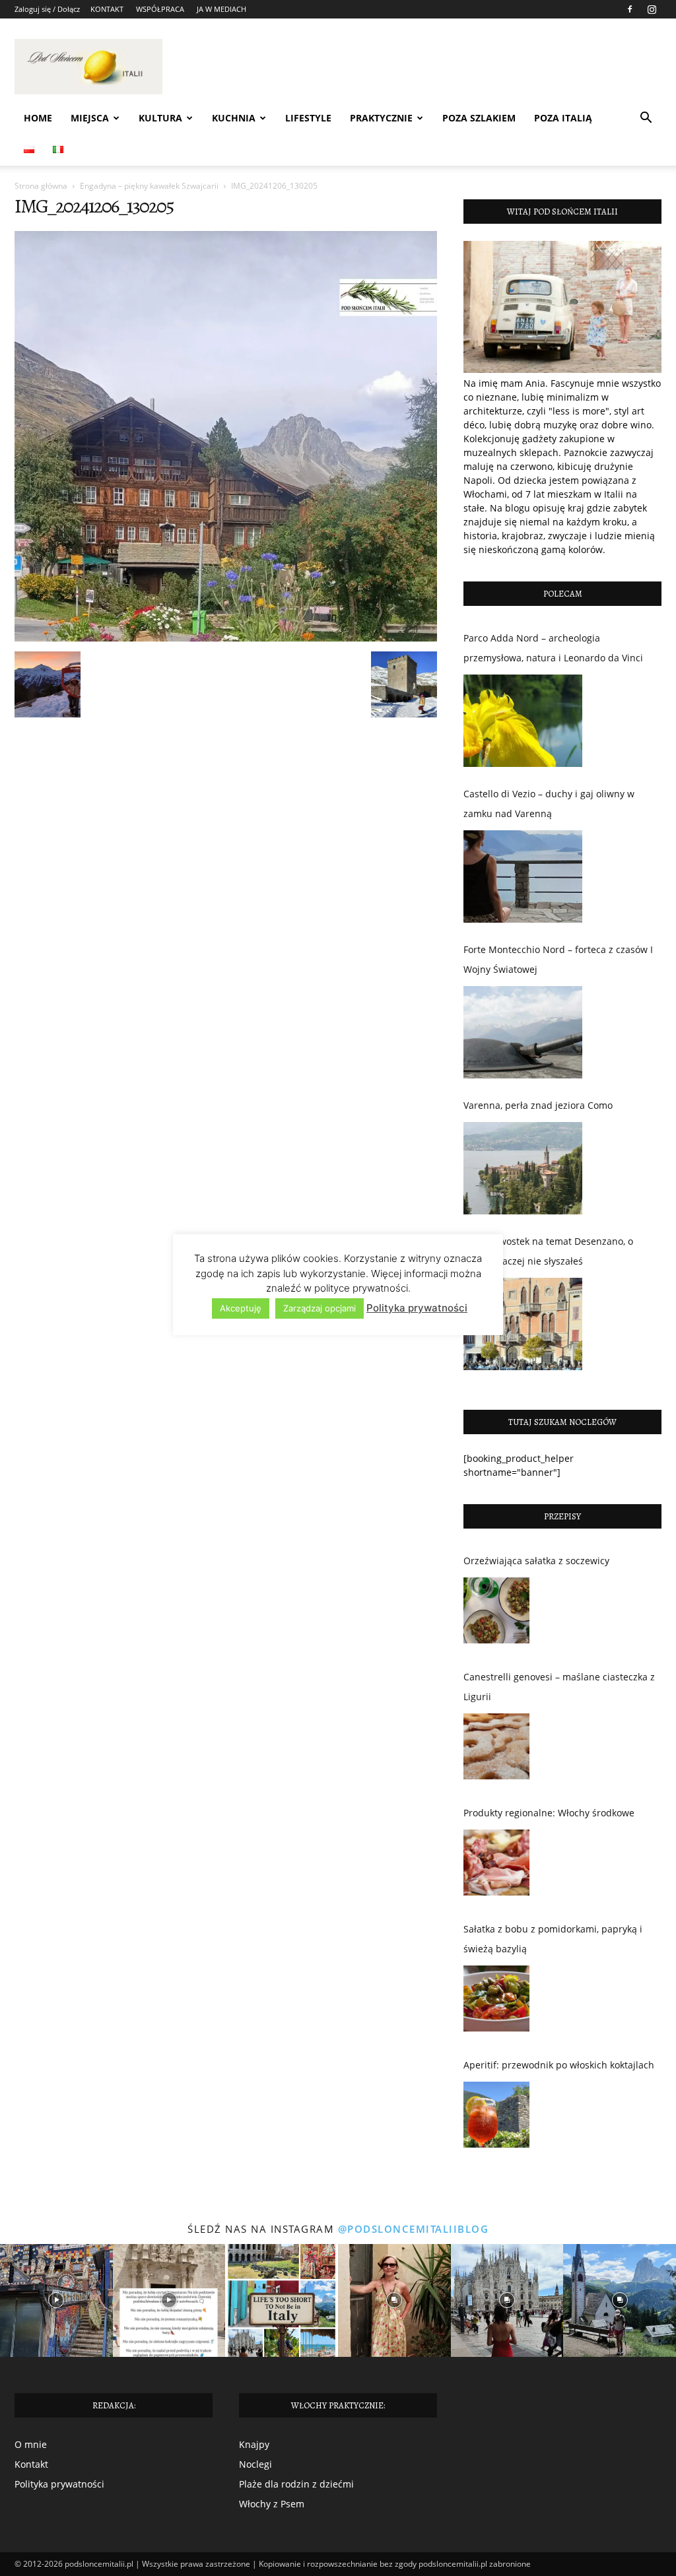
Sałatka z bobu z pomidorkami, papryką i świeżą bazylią (553, 1939)
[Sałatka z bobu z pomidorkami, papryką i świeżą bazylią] (496, 2002)
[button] (646, 119)
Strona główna (41, 186)
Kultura (160, 118)
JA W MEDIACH (221, 9)
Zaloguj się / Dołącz (47, 9)
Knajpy (254, 2444)
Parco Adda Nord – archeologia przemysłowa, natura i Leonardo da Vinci (553, 648)
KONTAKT (107, 9)
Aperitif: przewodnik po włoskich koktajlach (559, 2065)
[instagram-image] (56, 2300)
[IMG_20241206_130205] (226, 638)
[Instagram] (652, 9)
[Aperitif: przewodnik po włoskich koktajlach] (496, 2118)
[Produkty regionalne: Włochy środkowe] (496, 1866)
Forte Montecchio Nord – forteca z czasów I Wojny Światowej (558, 959)
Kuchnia (234, 118)
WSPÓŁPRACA (160, 9)
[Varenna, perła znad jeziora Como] (523, 1168)
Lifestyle (308, 118)
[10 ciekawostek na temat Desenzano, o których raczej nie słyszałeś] (523, 1324)
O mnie (31, 2444)
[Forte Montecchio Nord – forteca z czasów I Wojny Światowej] (523, 1032)
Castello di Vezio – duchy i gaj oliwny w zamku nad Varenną (549, 804)
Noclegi (255, 2464)
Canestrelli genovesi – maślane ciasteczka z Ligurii (559, 1687)
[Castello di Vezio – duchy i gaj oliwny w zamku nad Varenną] (523, 876)
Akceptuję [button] (241, 1308)
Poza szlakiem (479, 118)
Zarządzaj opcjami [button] (320, 1308)
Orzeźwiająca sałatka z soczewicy (536, 1561)
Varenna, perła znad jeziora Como (538, 1105)
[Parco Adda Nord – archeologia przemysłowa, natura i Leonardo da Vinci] (523, 721)
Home (38, 118)
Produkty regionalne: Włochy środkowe (549, 1813)
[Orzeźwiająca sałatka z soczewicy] (496, 1614)
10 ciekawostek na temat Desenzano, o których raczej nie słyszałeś (548, 1251)
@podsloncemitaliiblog (414, 2229)
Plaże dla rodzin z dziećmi (296, 2484)
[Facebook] (630, 9)
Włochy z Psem (272, 2504)
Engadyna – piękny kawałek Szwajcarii (149, 186)
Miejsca (90, 118)
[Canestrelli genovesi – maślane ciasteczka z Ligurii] (496, 1750)
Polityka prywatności (59, 2484)
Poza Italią (563, 118)
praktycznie (381, 118)
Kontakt (31, 2464)
